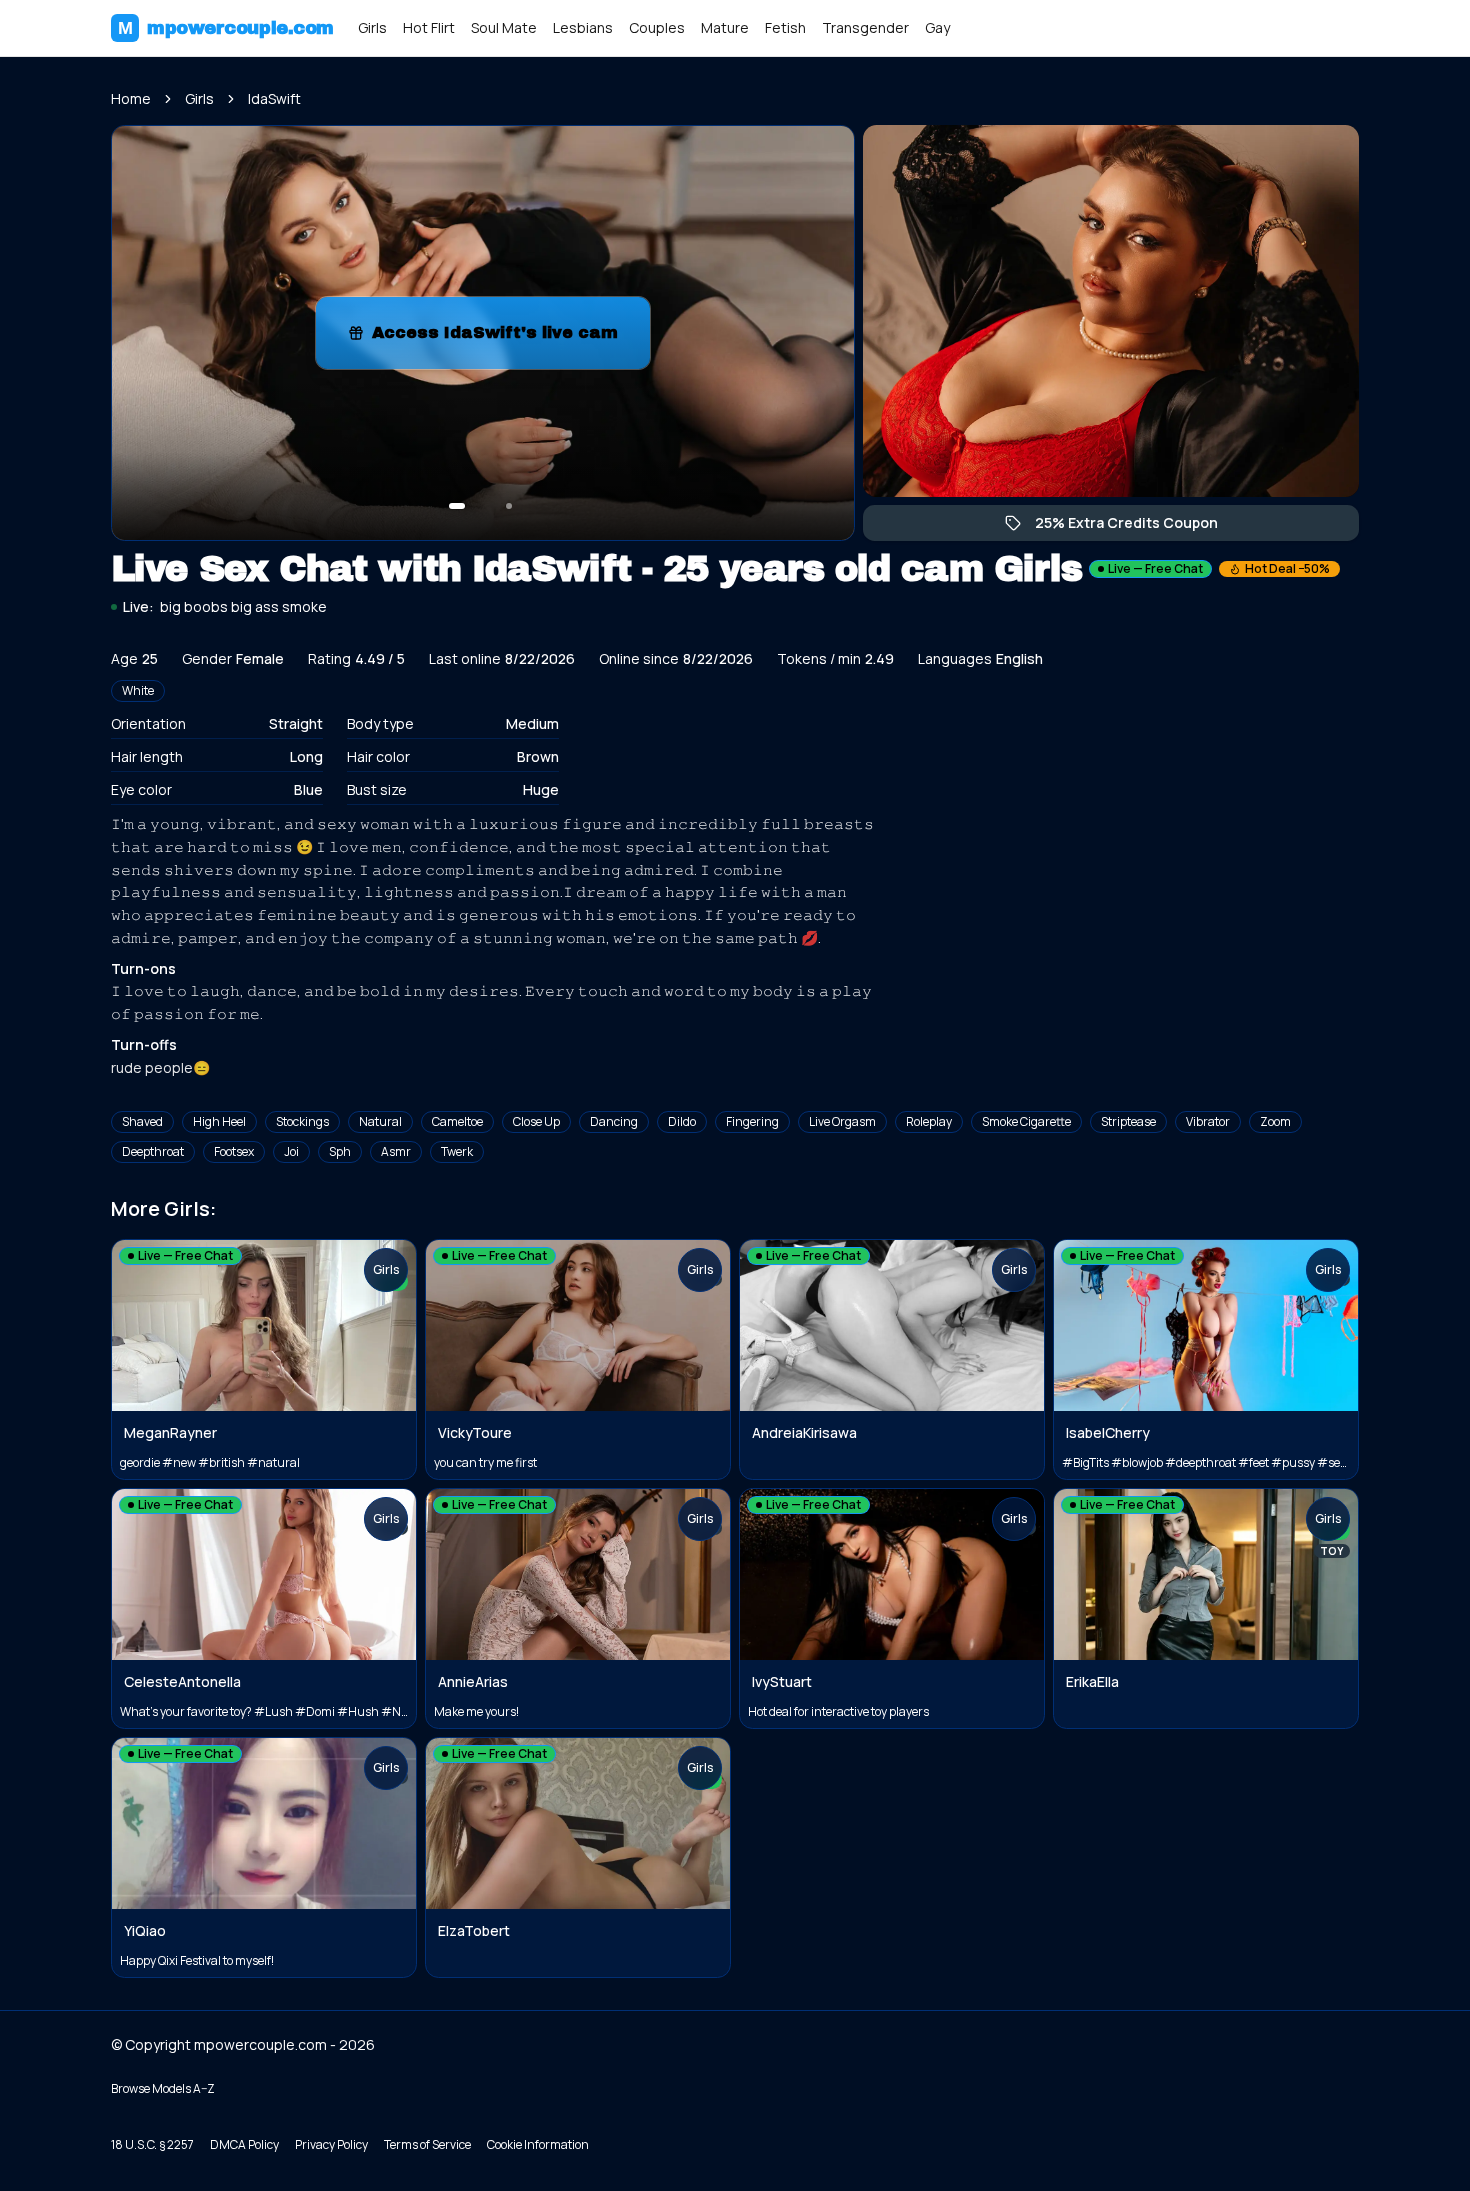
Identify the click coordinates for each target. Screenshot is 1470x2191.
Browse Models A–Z (163, 2088)
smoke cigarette (1026, 1121)
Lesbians (583, 27)
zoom (1275, 1121)
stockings (302, 1121)
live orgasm (842, 1121)
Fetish (785, 27)
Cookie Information (538, 2144)
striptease (1128, 1121)
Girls (372, 27)
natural (380, 1121)
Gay (937, 27)
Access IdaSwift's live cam (511, 338)
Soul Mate (504, 27)
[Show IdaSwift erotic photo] (457, 506)
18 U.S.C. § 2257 (152, 2144)
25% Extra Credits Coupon (1136, 527)
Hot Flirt (429, 27)
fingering (752, 1121)
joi (291, 1151)
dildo (682, 1121)
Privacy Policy (331, 2144)
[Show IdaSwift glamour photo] (509, 506)
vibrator (1208, 1121)
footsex (234, 1151)
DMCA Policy (244, 2144)
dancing (614, 1121)
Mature (725, 27)
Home (131, 98)
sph (340, 1151)
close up (536, 1121)
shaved (142, 1121)
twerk (457, 1151)
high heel (219, 1121)
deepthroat (153, 1151)
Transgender (865, 27)
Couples (657, 27)
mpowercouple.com (226, 28)
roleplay (929, 1121)
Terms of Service (427, 2144)
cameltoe (457, 1121)
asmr (396, 1151)
